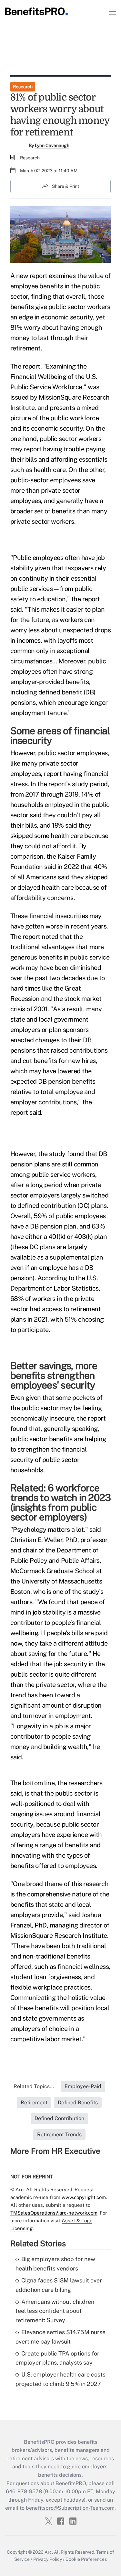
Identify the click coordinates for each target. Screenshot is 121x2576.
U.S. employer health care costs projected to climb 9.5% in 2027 (60, 2379)
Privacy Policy (48, 2559)
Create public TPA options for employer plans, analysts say (57, 2358)
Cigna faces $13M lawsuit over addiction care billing (59, 2285)
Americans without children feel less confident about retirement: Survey (55, 2311)
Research (23, 87)
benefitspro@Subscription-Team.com (70, 2508)
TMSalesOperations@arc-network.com (54, 2213)
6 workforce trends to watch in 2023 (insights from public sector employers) (61, 1502)
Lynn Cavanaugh (52, 145)
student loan (28, 1977)
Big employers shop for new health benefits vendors (55, 2264)
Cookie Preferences (86, 2559)
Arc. (49, 2552)
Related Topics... (34, 2086)
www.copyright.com (84, 2197)
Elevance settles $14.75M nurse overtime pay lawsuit (60, 2337)
